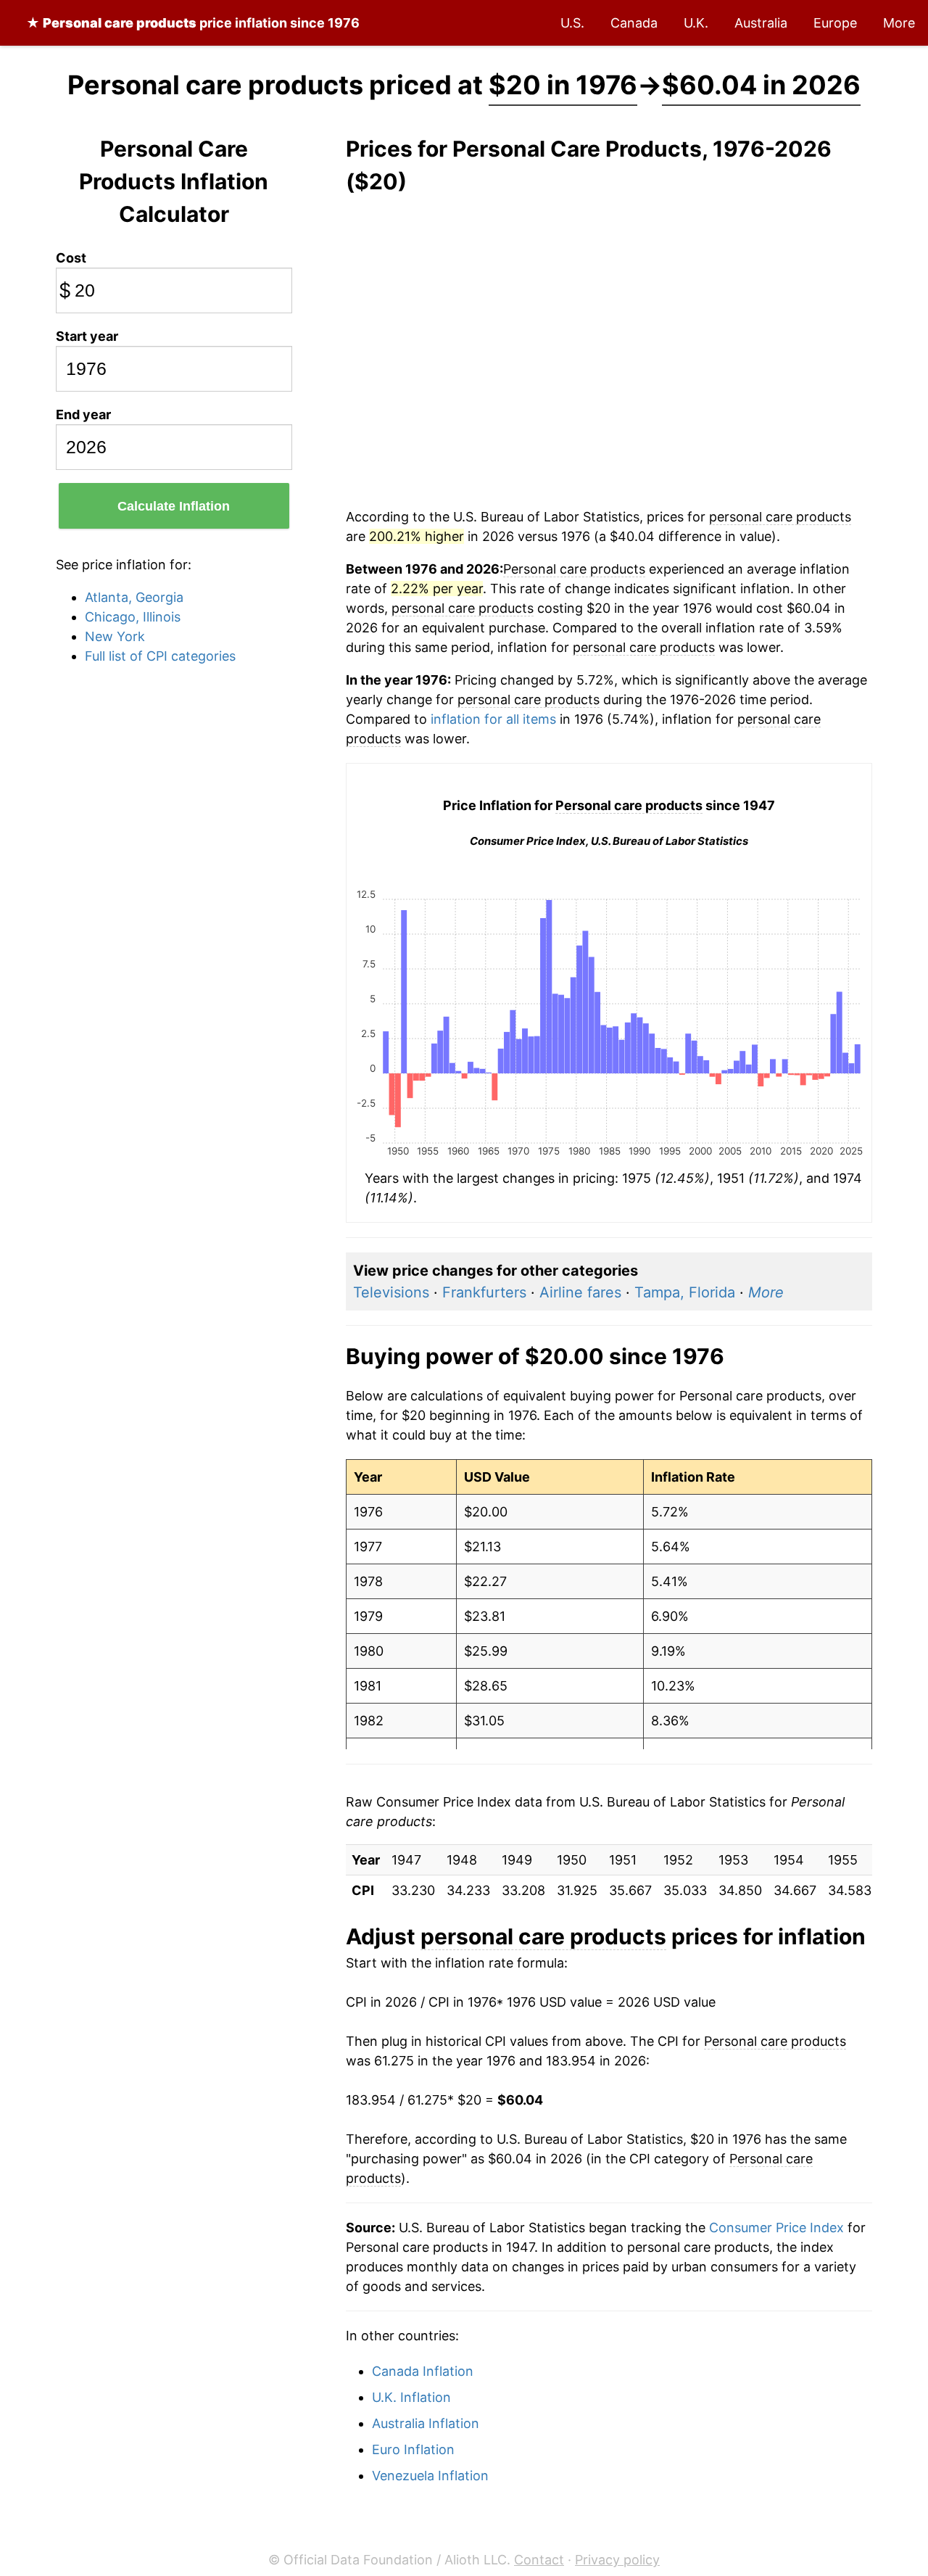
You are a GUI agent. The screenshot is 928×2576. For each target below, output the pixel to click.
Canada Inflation (423, 2371)
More (899, 23)
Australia (761, 23)
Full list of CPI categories (160, 656)
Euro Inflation (413, 2449)
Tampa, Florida (685, 1292)
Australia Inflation (426, 2423)
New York (115, 636)
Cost (71, 258)
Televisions (391, 1292)
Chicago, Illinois (133, 617)
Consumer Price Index (776, 2228)
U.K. (696, 23)
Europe (835, 23)
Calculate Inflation (174, 506)
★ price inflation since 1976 (193, 23)
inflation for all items (493, 719)
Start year (87, 336)
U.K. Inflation (411, 2397)
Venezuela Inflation (430, 2476)
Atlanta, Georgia (134, 597)
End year (83, 414)
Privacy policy (617, 2560)
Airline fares (580, 1292)
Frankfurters (484, 1292)
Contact (539, 2560)
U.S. (572, 23)
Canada (634, 23)
